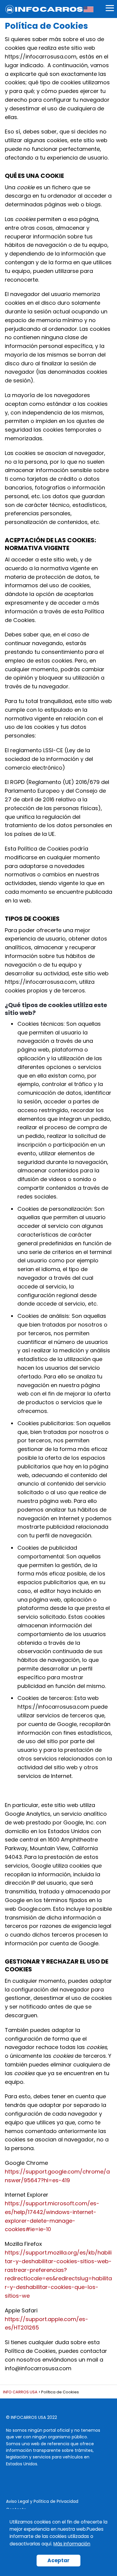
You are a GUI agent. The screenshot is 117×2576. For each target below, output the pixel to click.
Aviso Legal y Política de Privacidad (42, 2501)
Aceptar (58, 2560)
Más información (72, 2544)
